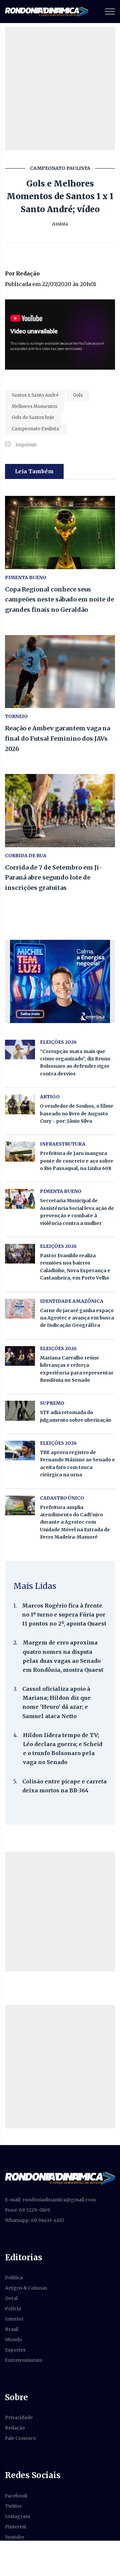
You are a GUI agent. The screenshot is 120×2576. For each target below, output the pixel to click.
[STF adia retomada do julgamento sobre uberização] (20, 1411)
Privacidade (19, 2417)
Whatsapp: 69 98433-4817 (35, 2220)
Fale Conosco (20, 2438)
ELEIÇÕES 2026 (58, 1042)
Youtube (14, 2537)
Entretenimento (24, 2360)
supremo (52, 1403)
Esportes (15, 2350)
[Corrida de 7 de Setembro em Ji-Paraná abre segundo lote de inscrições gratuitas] (60, 811)
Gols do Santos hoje (33, 417)
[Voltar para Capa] (60, 2178)
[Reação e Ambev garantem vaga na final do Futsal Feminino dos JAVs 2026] (60, 672)
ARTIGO (50, 1097)
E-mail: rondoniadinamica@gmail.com (50, 2200)
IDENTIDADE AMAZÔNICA (72, 1301)
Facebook (16, 2496)
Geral (11, 2298)
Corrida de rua (26, 856)
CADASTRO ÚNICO (62, 1498)
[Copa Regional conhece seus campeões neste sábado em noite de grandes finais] (60, 533)
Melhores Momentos (34, 406)
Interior (14, 2319)
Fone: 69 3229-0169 (27, 2210)
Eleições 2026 (58, 1246)
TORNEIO (16, 716)
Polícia (13, 2309)
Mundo (13, 2340)
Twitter (13, 2506)
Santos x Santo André (35, 395)
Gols (78, 395)
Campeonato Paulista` (36, 429)
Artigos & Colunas (26, 2288)
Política (14, 2278)
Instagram (17, 2516)
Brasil (12, 2329)
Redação (15, 2428)
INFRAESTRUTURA (63, 1144)
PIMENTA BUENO (26, 577)
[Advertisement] (60, 88)
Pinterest (16, 2527)
